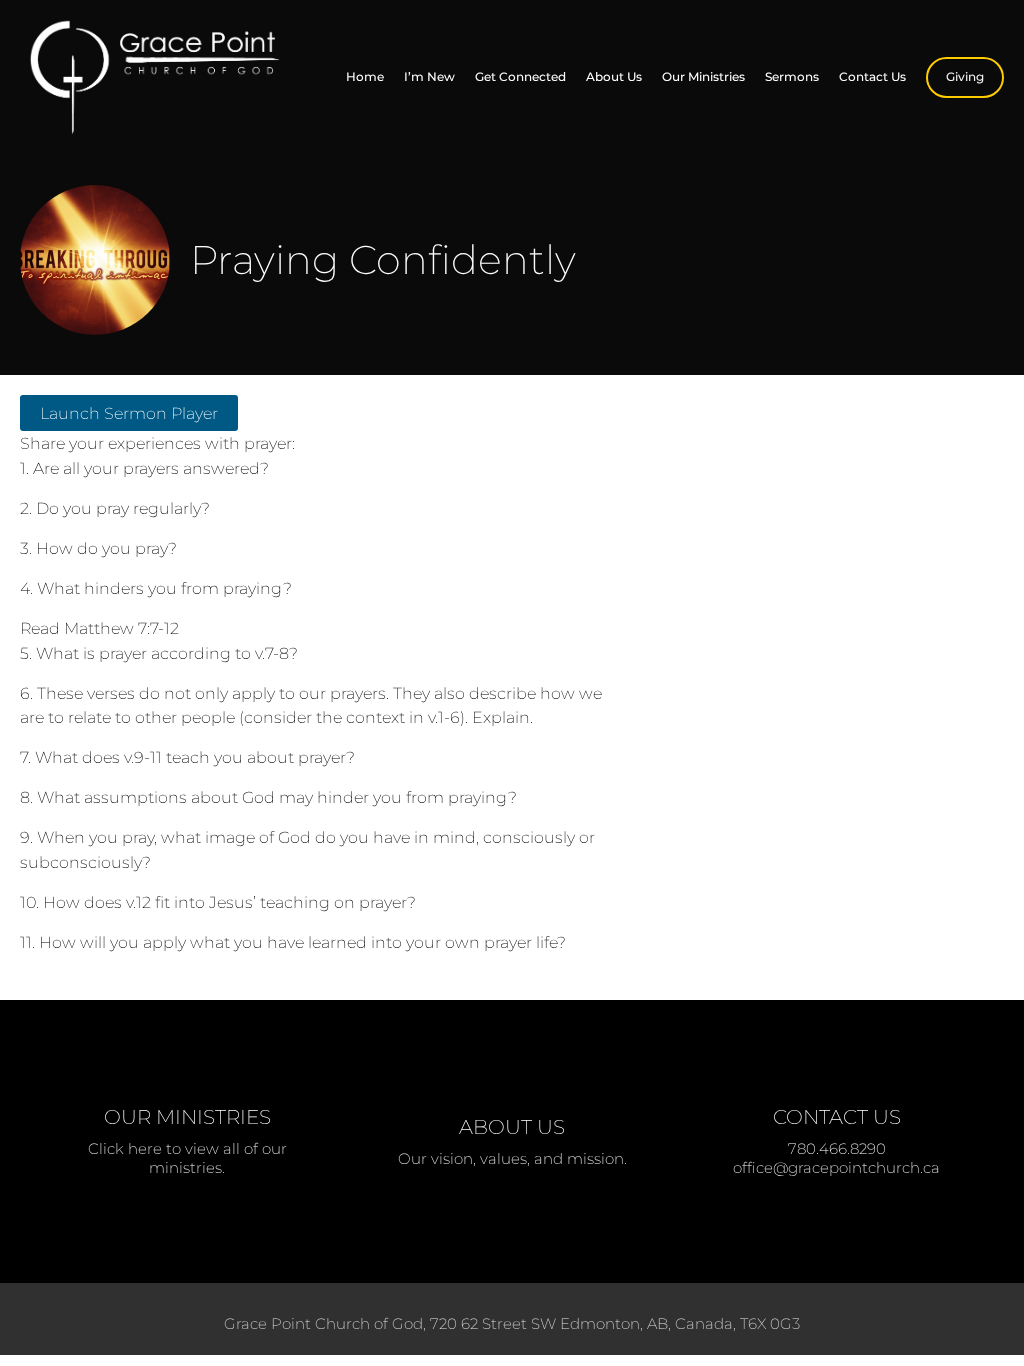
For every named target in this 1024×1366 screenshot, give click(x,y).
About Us (614, 76)
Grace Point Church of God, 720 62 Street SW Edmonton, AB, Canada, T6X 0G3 (512, 1323)
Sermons (792, 76)
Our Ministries (703, 76)
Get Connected (520, 76)
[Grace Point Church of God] (159, 77)
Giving (965, 76)
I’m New (429, 76)
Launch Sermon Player (129, 413)
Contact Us (872, 76)
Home (365, 76)
